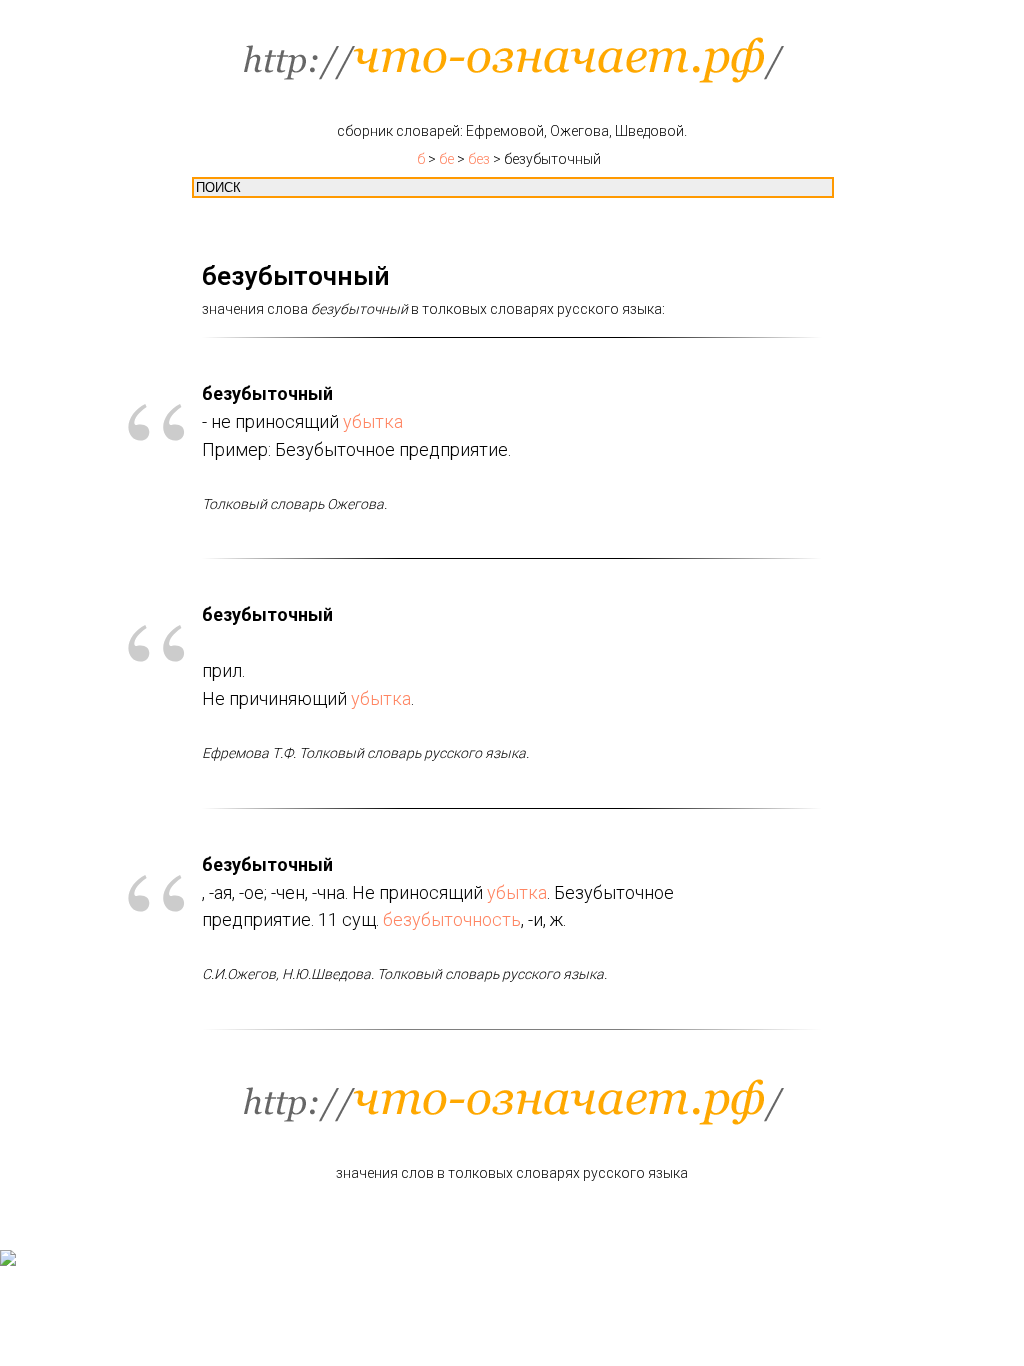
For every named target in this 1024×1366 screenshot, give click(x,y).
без (479, 159)
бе (446, 159)
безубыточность (452, 919)
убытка (373, 421)
